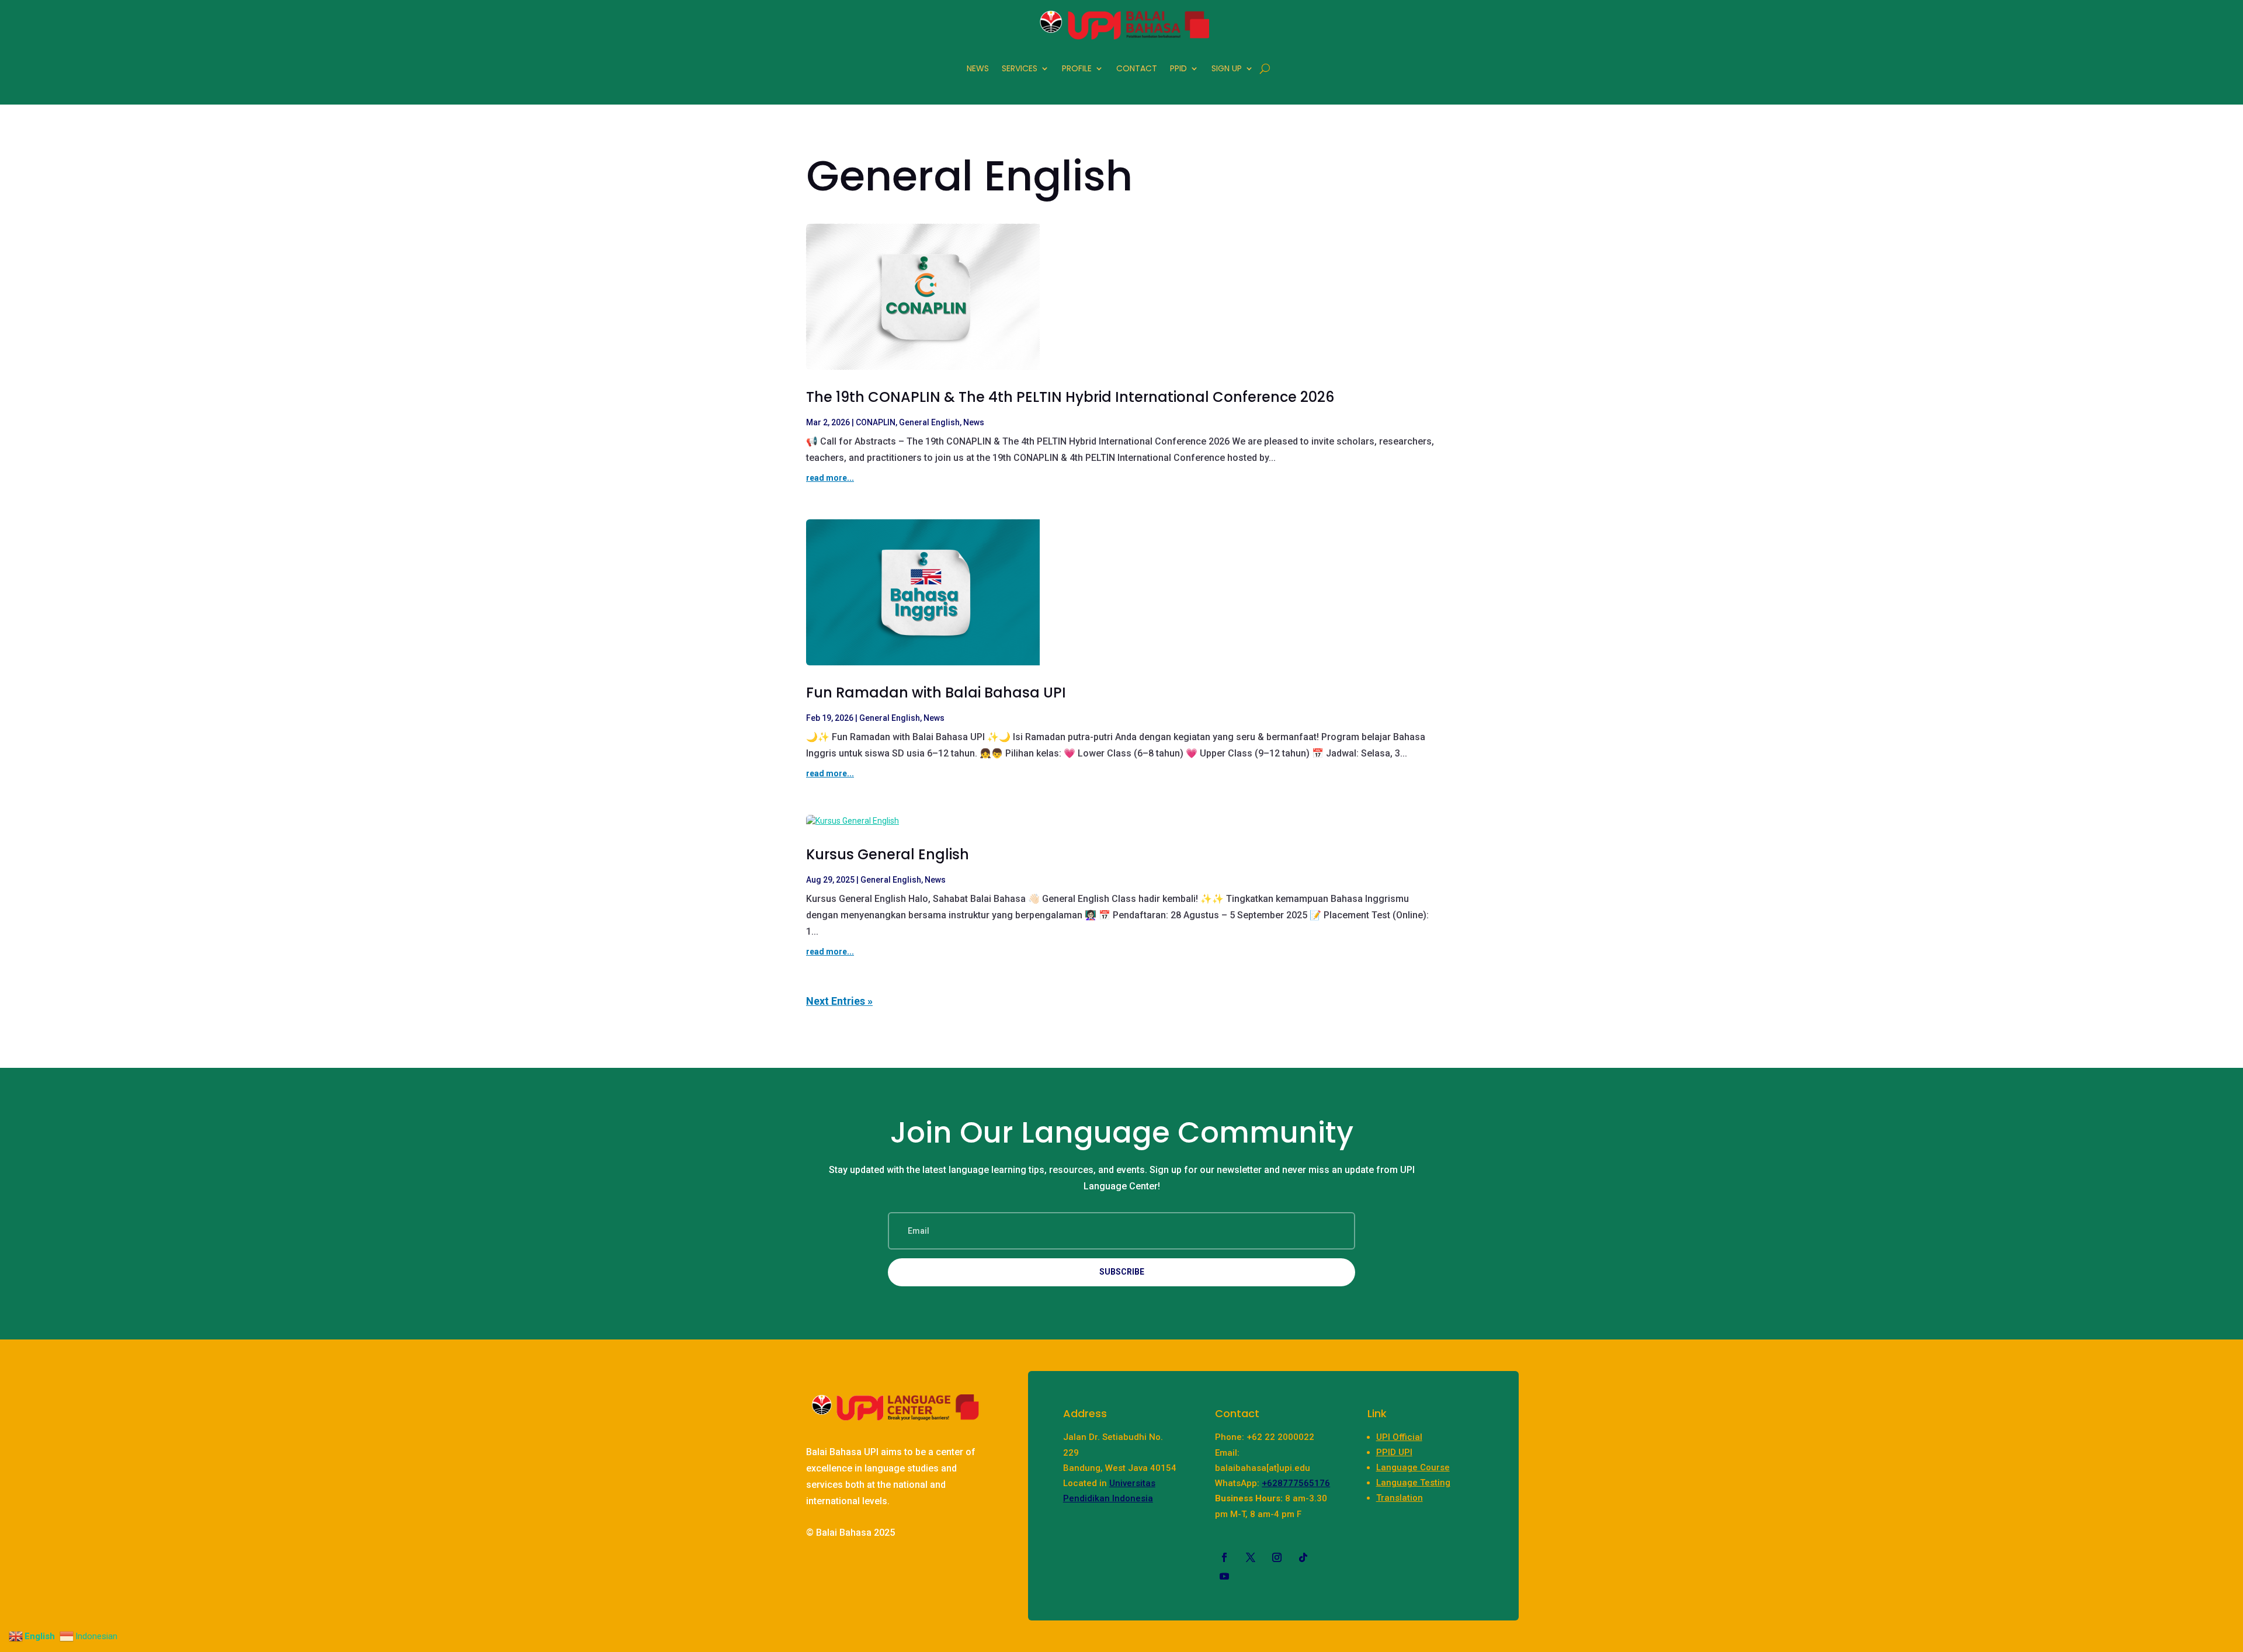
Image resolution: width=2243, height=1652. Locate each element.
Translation (1400, 1498)
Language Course (1413, 1467)
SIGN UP (1227, 68)
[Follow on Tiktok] (1303, 1557)
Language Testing (1413, 1483)
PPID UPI (1394, 1452)
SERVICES (1020, 68)
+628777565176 (1296, 1483)
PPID (1178, 68)
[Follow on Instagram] (1277, 1557)
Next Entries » (839, 1001)
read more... (830, 478)
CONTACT (1137, 68)
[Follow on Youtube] (1224, 1576)
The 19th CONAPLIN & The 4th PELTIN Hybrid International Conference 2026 (1070, 397)
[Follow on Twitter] (1251, 1557)
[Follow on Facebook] (1224, 1557)
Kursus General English (888, 854)
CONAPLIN (876, 422)
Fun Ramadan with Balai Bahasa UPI (936, 693)
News (974, 422)
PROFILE (1077, 68)
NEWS (978, 68)
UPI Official (1399, 1437)
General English (929, 422)
